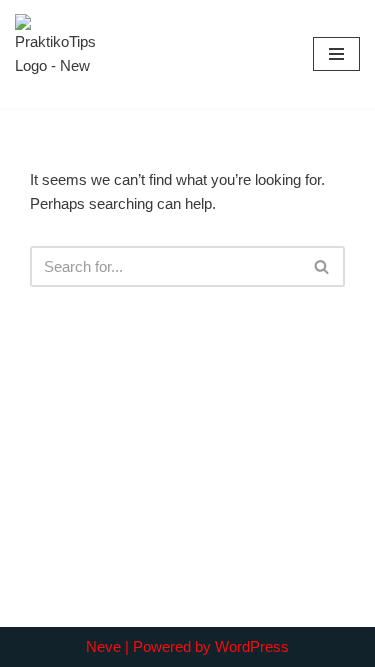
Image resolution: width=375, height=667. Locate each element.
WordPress (252, 646)
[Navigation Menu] (336, 54)
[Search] (322, 266)
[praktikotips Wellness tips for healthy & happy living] (55, 54)
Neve (103, 646)
